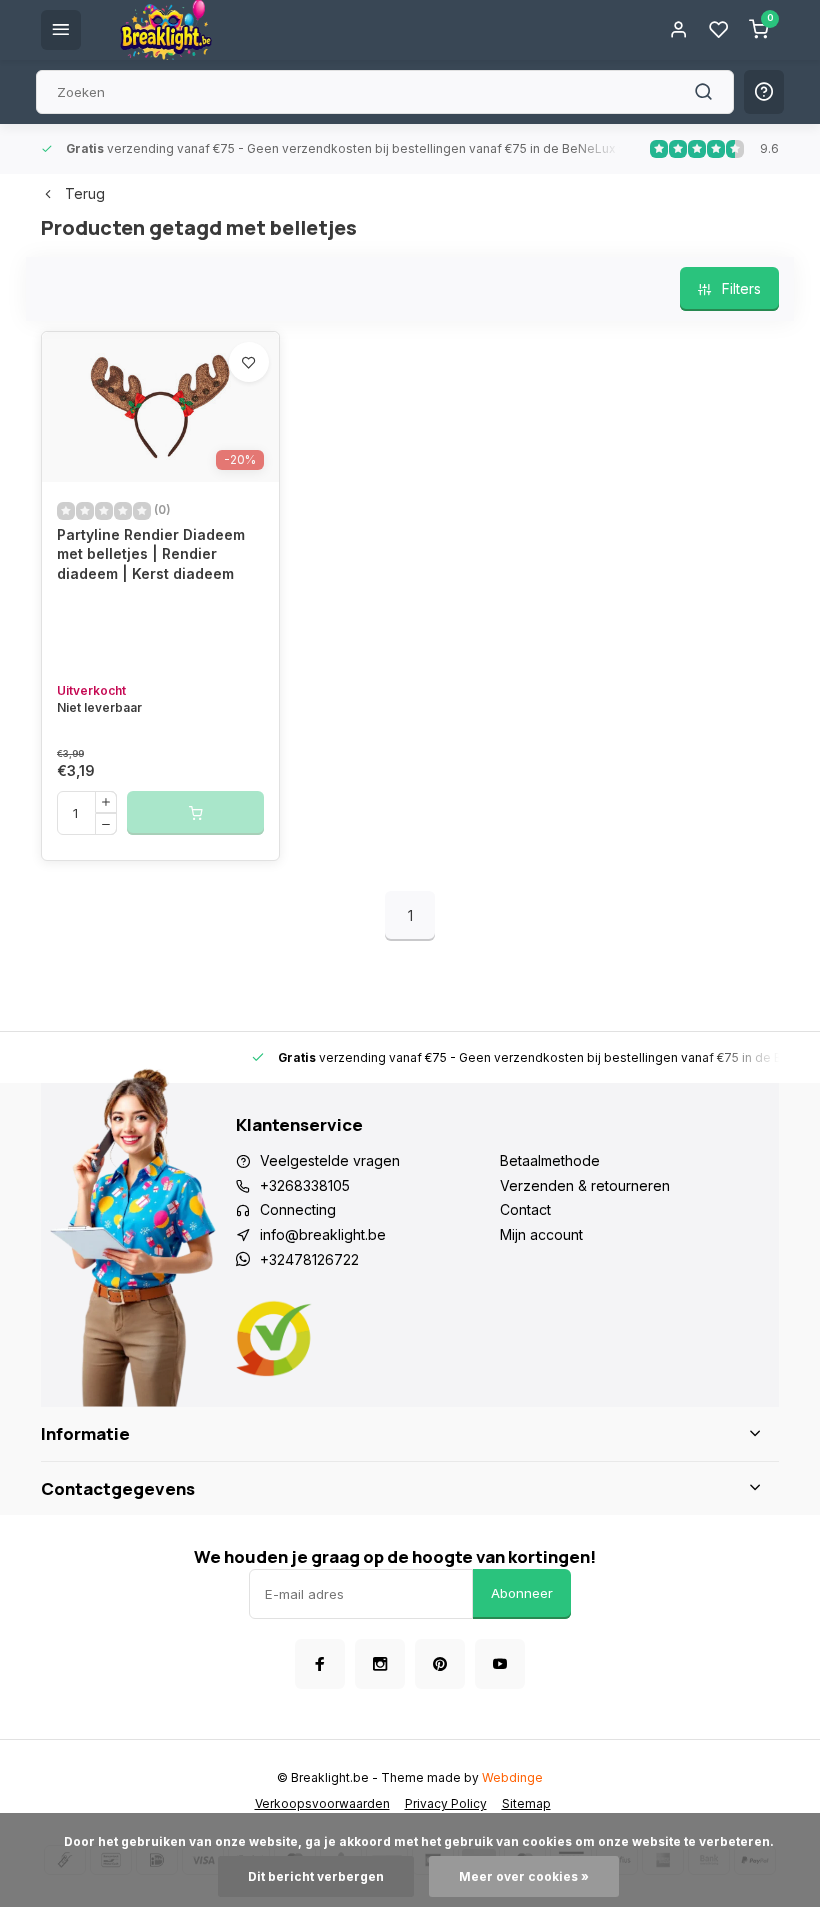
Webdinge (512, 1777)
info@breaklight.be (323, 1234)
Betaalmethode (550, 1160)
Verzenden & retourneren (585, 1185)
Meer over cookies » (524, 1876)
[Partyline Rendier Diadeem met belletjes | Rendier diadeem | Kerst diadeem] (160, 407)
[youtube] (500, 1664)
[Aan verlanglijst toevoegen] (249, 362)
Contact (525, 1209)
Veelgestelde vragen (330, 1160)
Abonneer (522, 1593)
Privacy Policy (446, 1803)
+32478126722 (309, 1259)
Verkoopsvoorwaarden (322, 1803)
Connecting (298, 1209)
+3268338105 (305, 1185)
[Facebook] (320, 1664)
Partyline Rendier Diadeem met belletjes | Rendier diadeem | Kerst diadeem (151, 554)
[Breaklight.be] (166, 30)
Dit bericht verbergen (316, 1876)
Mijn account (541, 1234)
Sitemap (526, 1803)
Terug (85, 193)
